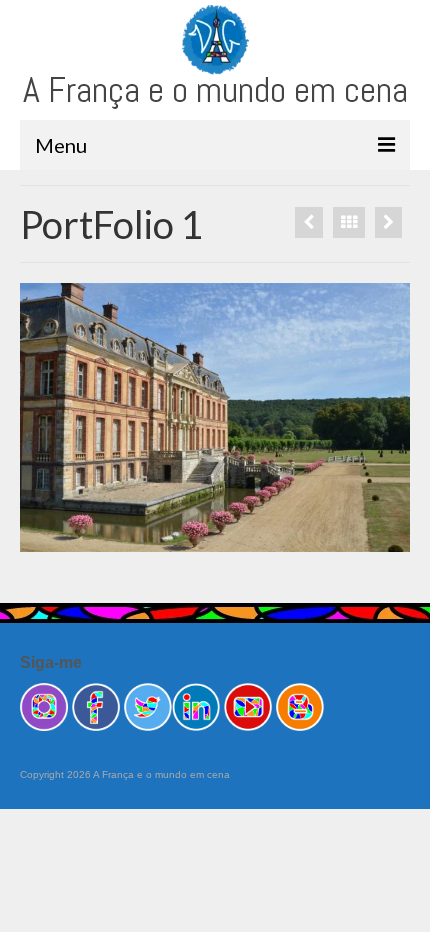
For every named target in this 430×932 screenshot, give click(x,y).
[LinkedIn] (196, 705)
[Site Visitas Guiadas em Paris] (300, 705)
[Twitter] (148, 705)
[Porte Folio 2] (309, 222)
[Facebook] (96, 705)
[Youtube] (248, 705)
